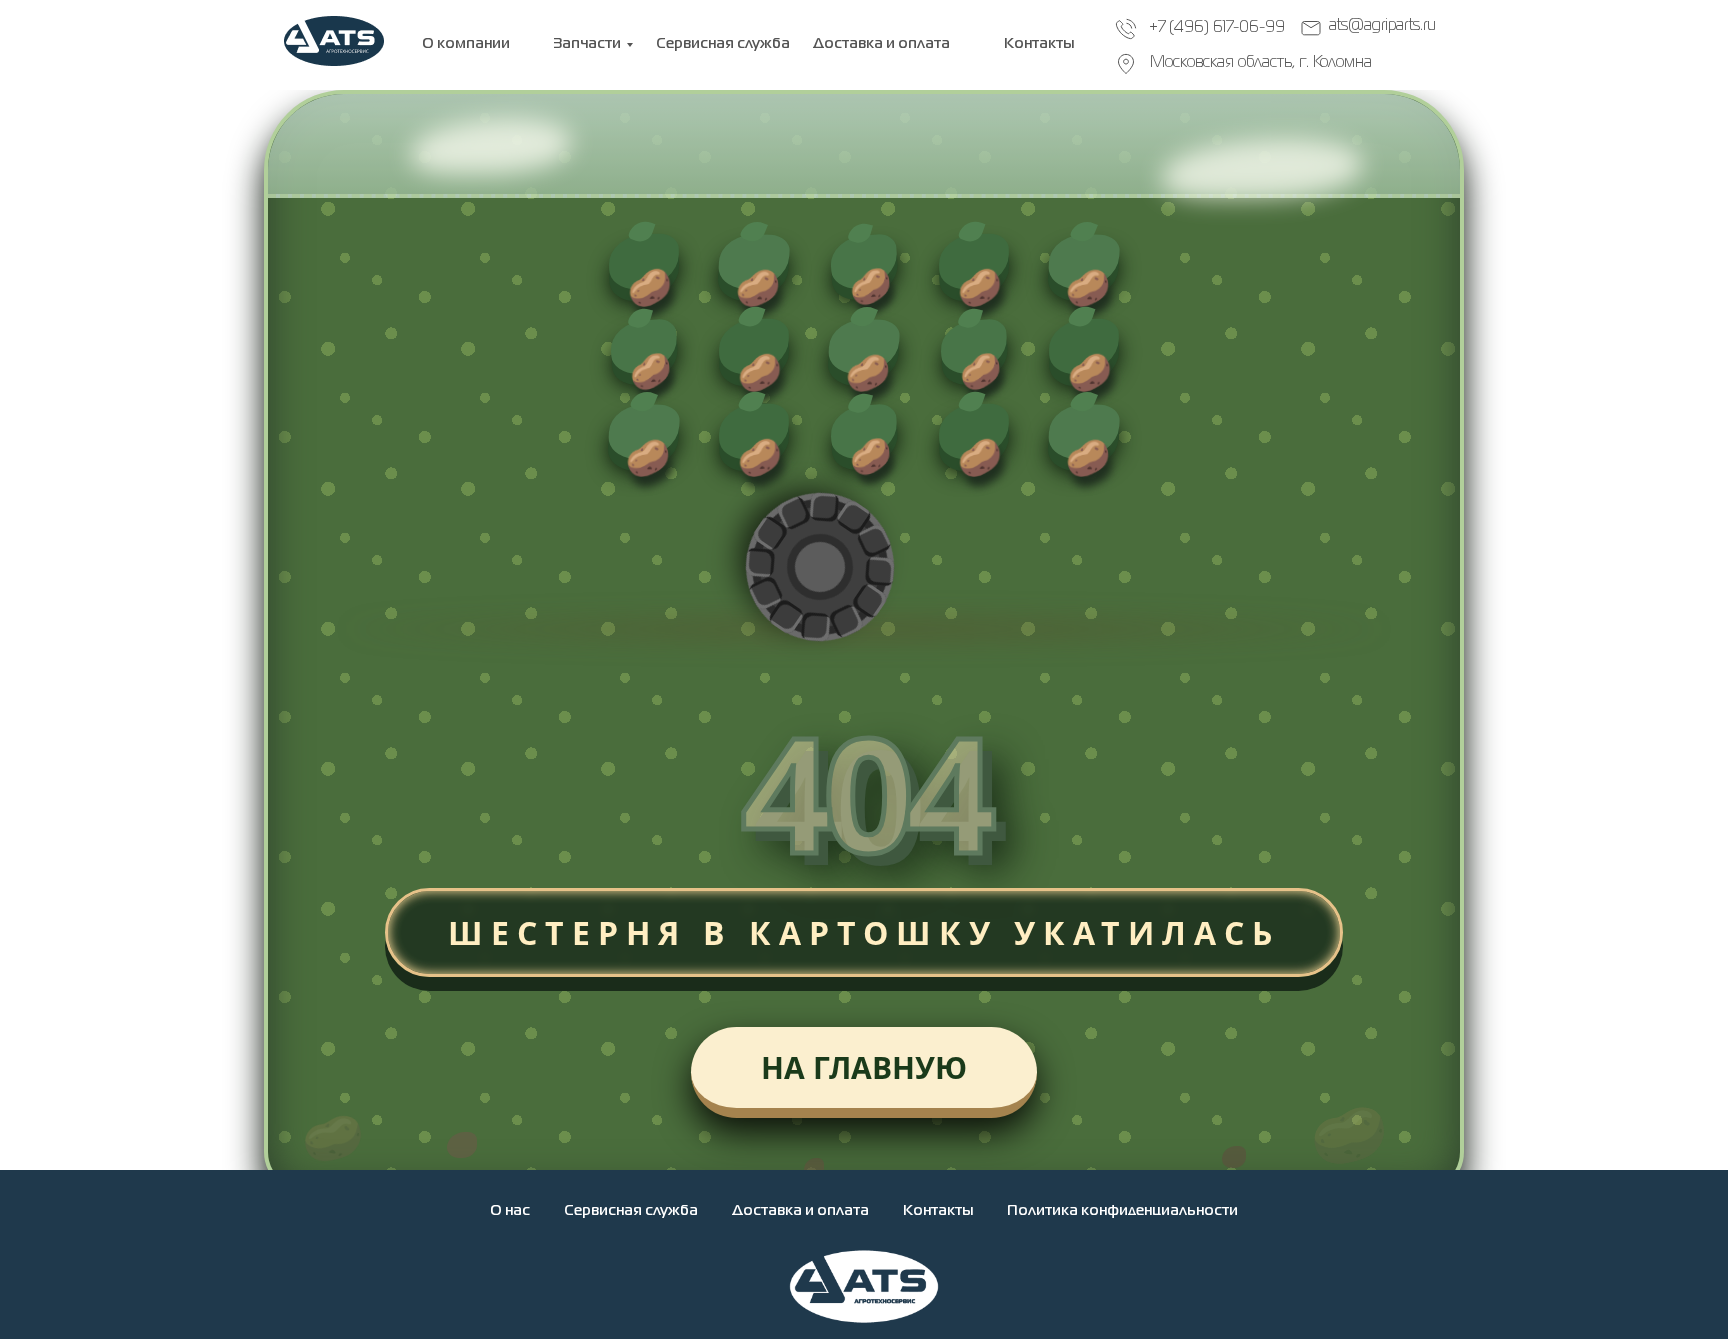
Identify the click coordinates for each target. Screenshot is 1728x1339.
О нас (510, 1211)
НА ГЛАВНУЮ (864, 1067)
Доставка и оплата (800, 1211)
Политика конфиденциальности (1122, 1211)
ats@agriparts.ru (1382, 26)
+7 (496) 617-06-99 (1217, 28)
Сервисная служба (631, 1211)
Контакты (938, 1211)
